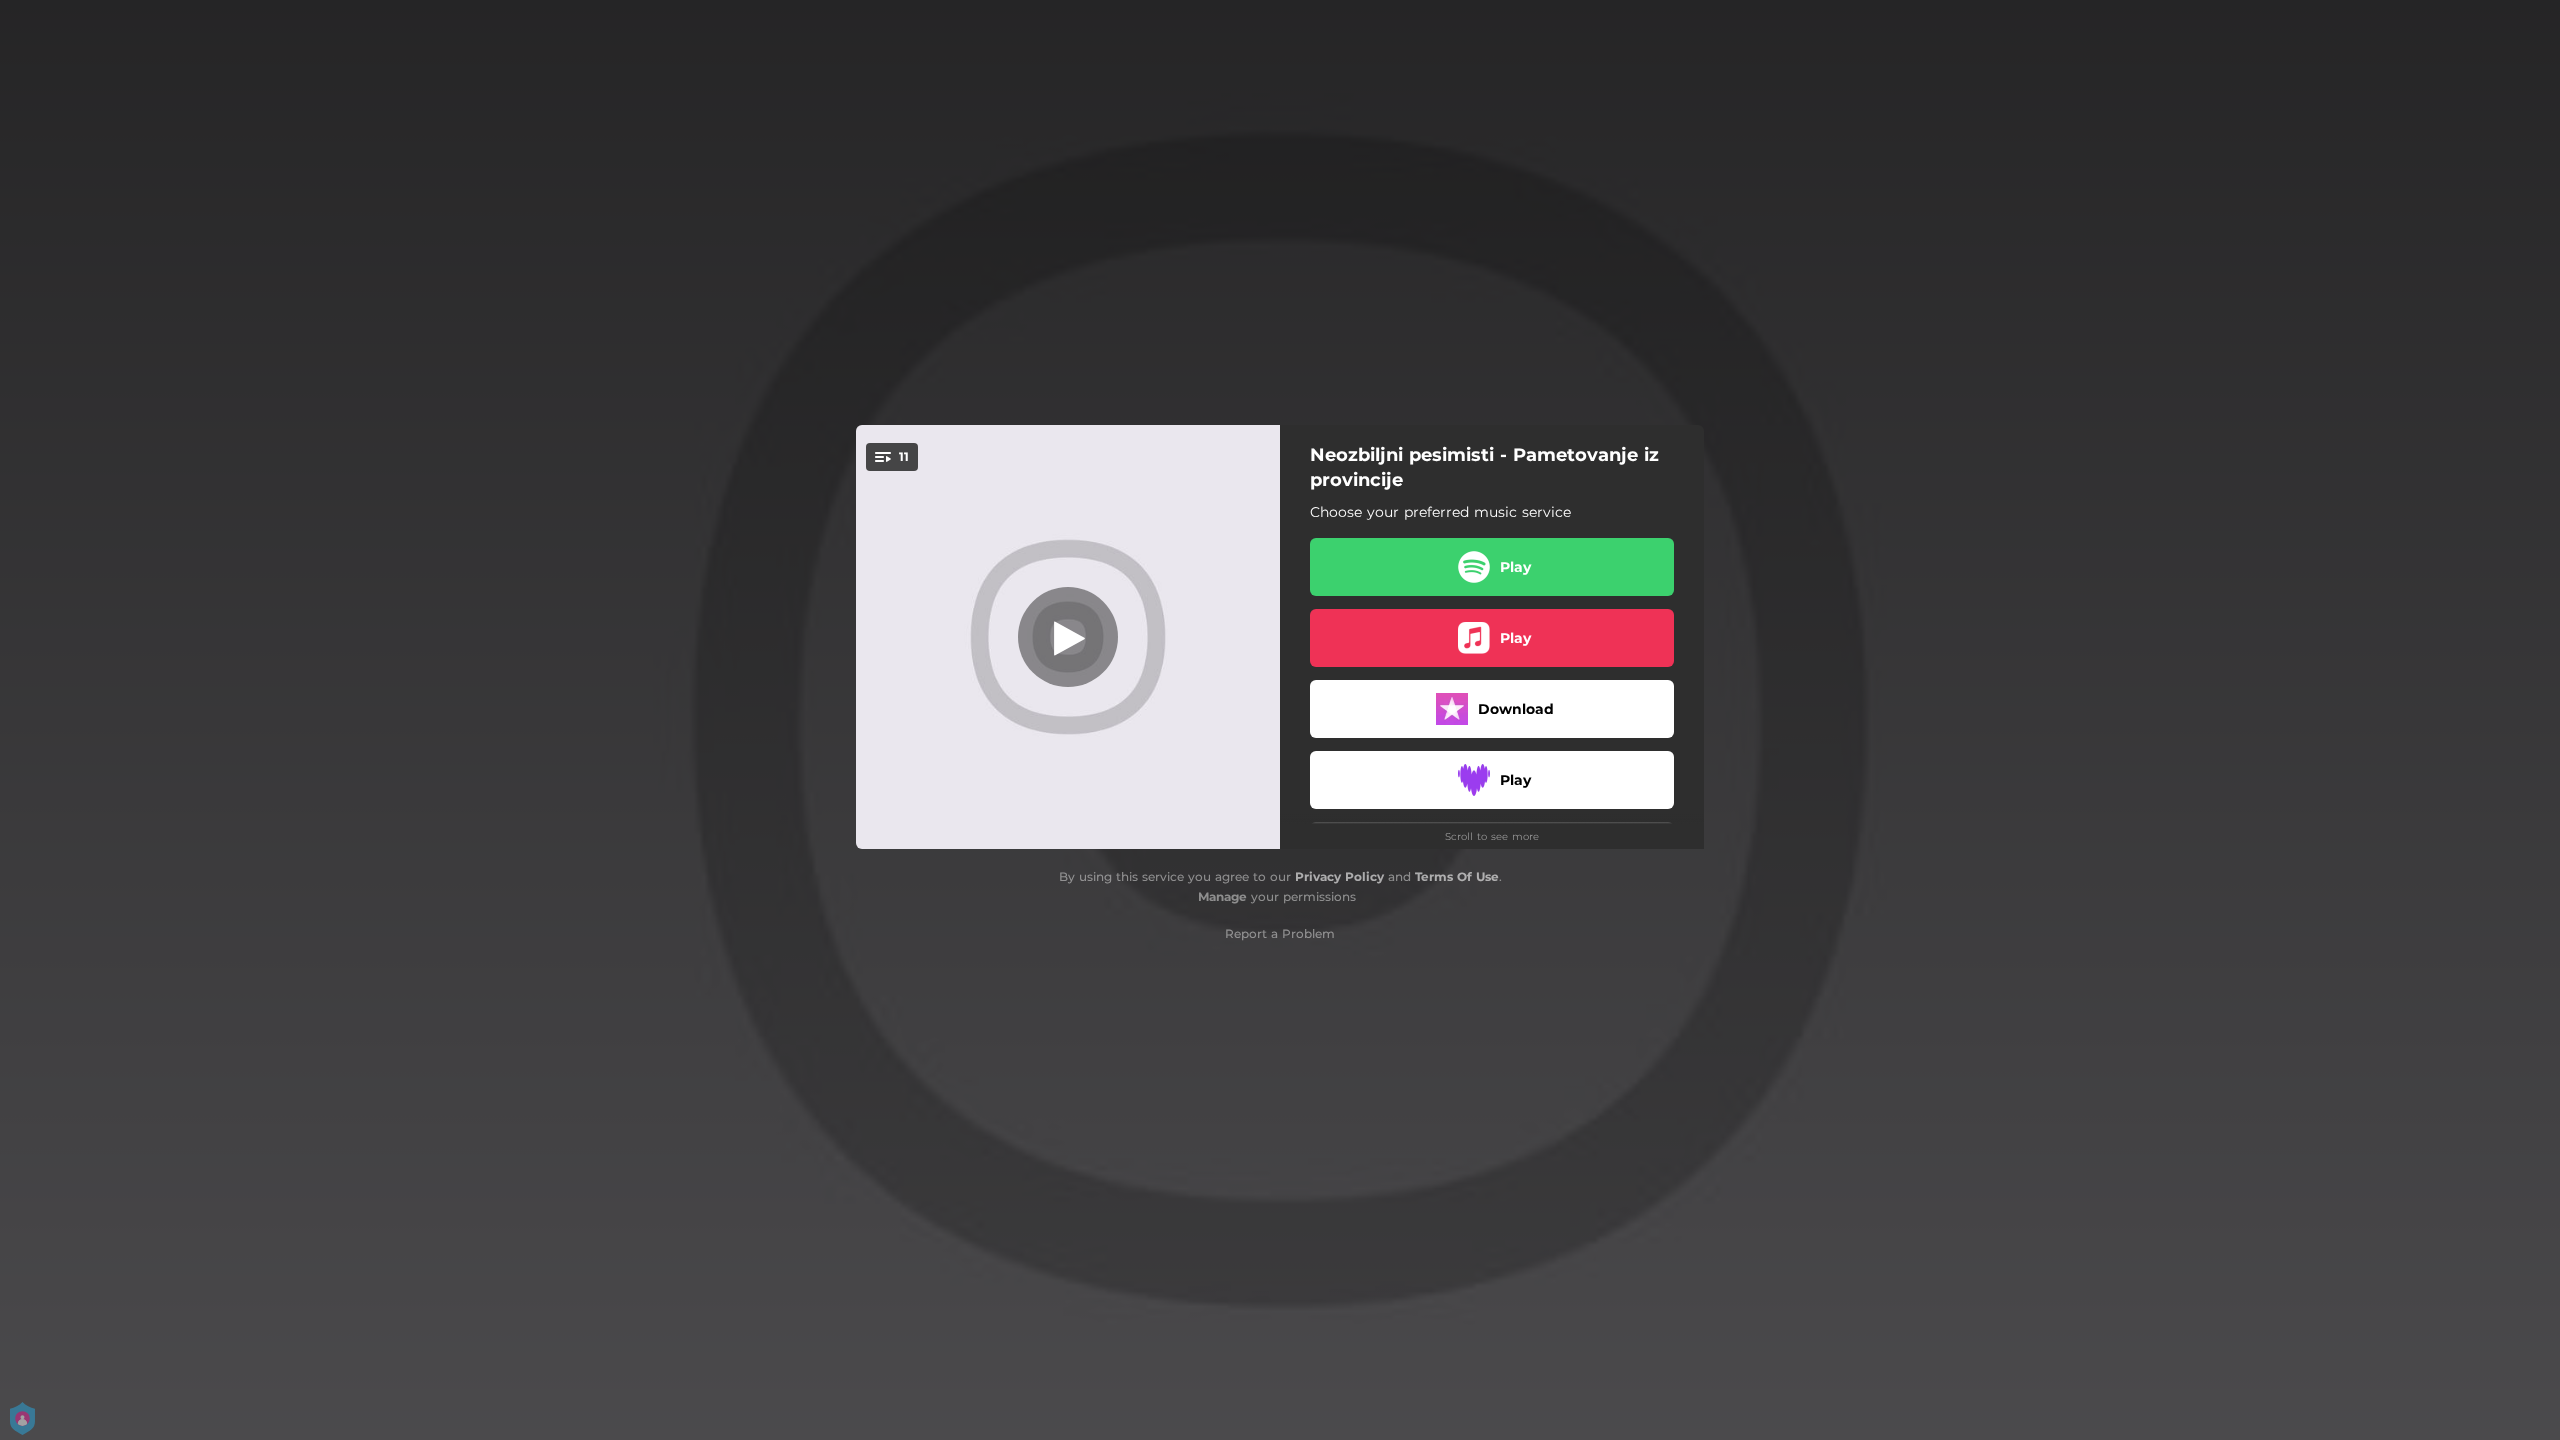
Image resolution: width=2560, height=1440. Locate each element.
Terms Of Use (1457, 876)
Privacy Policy (1339, 876)
